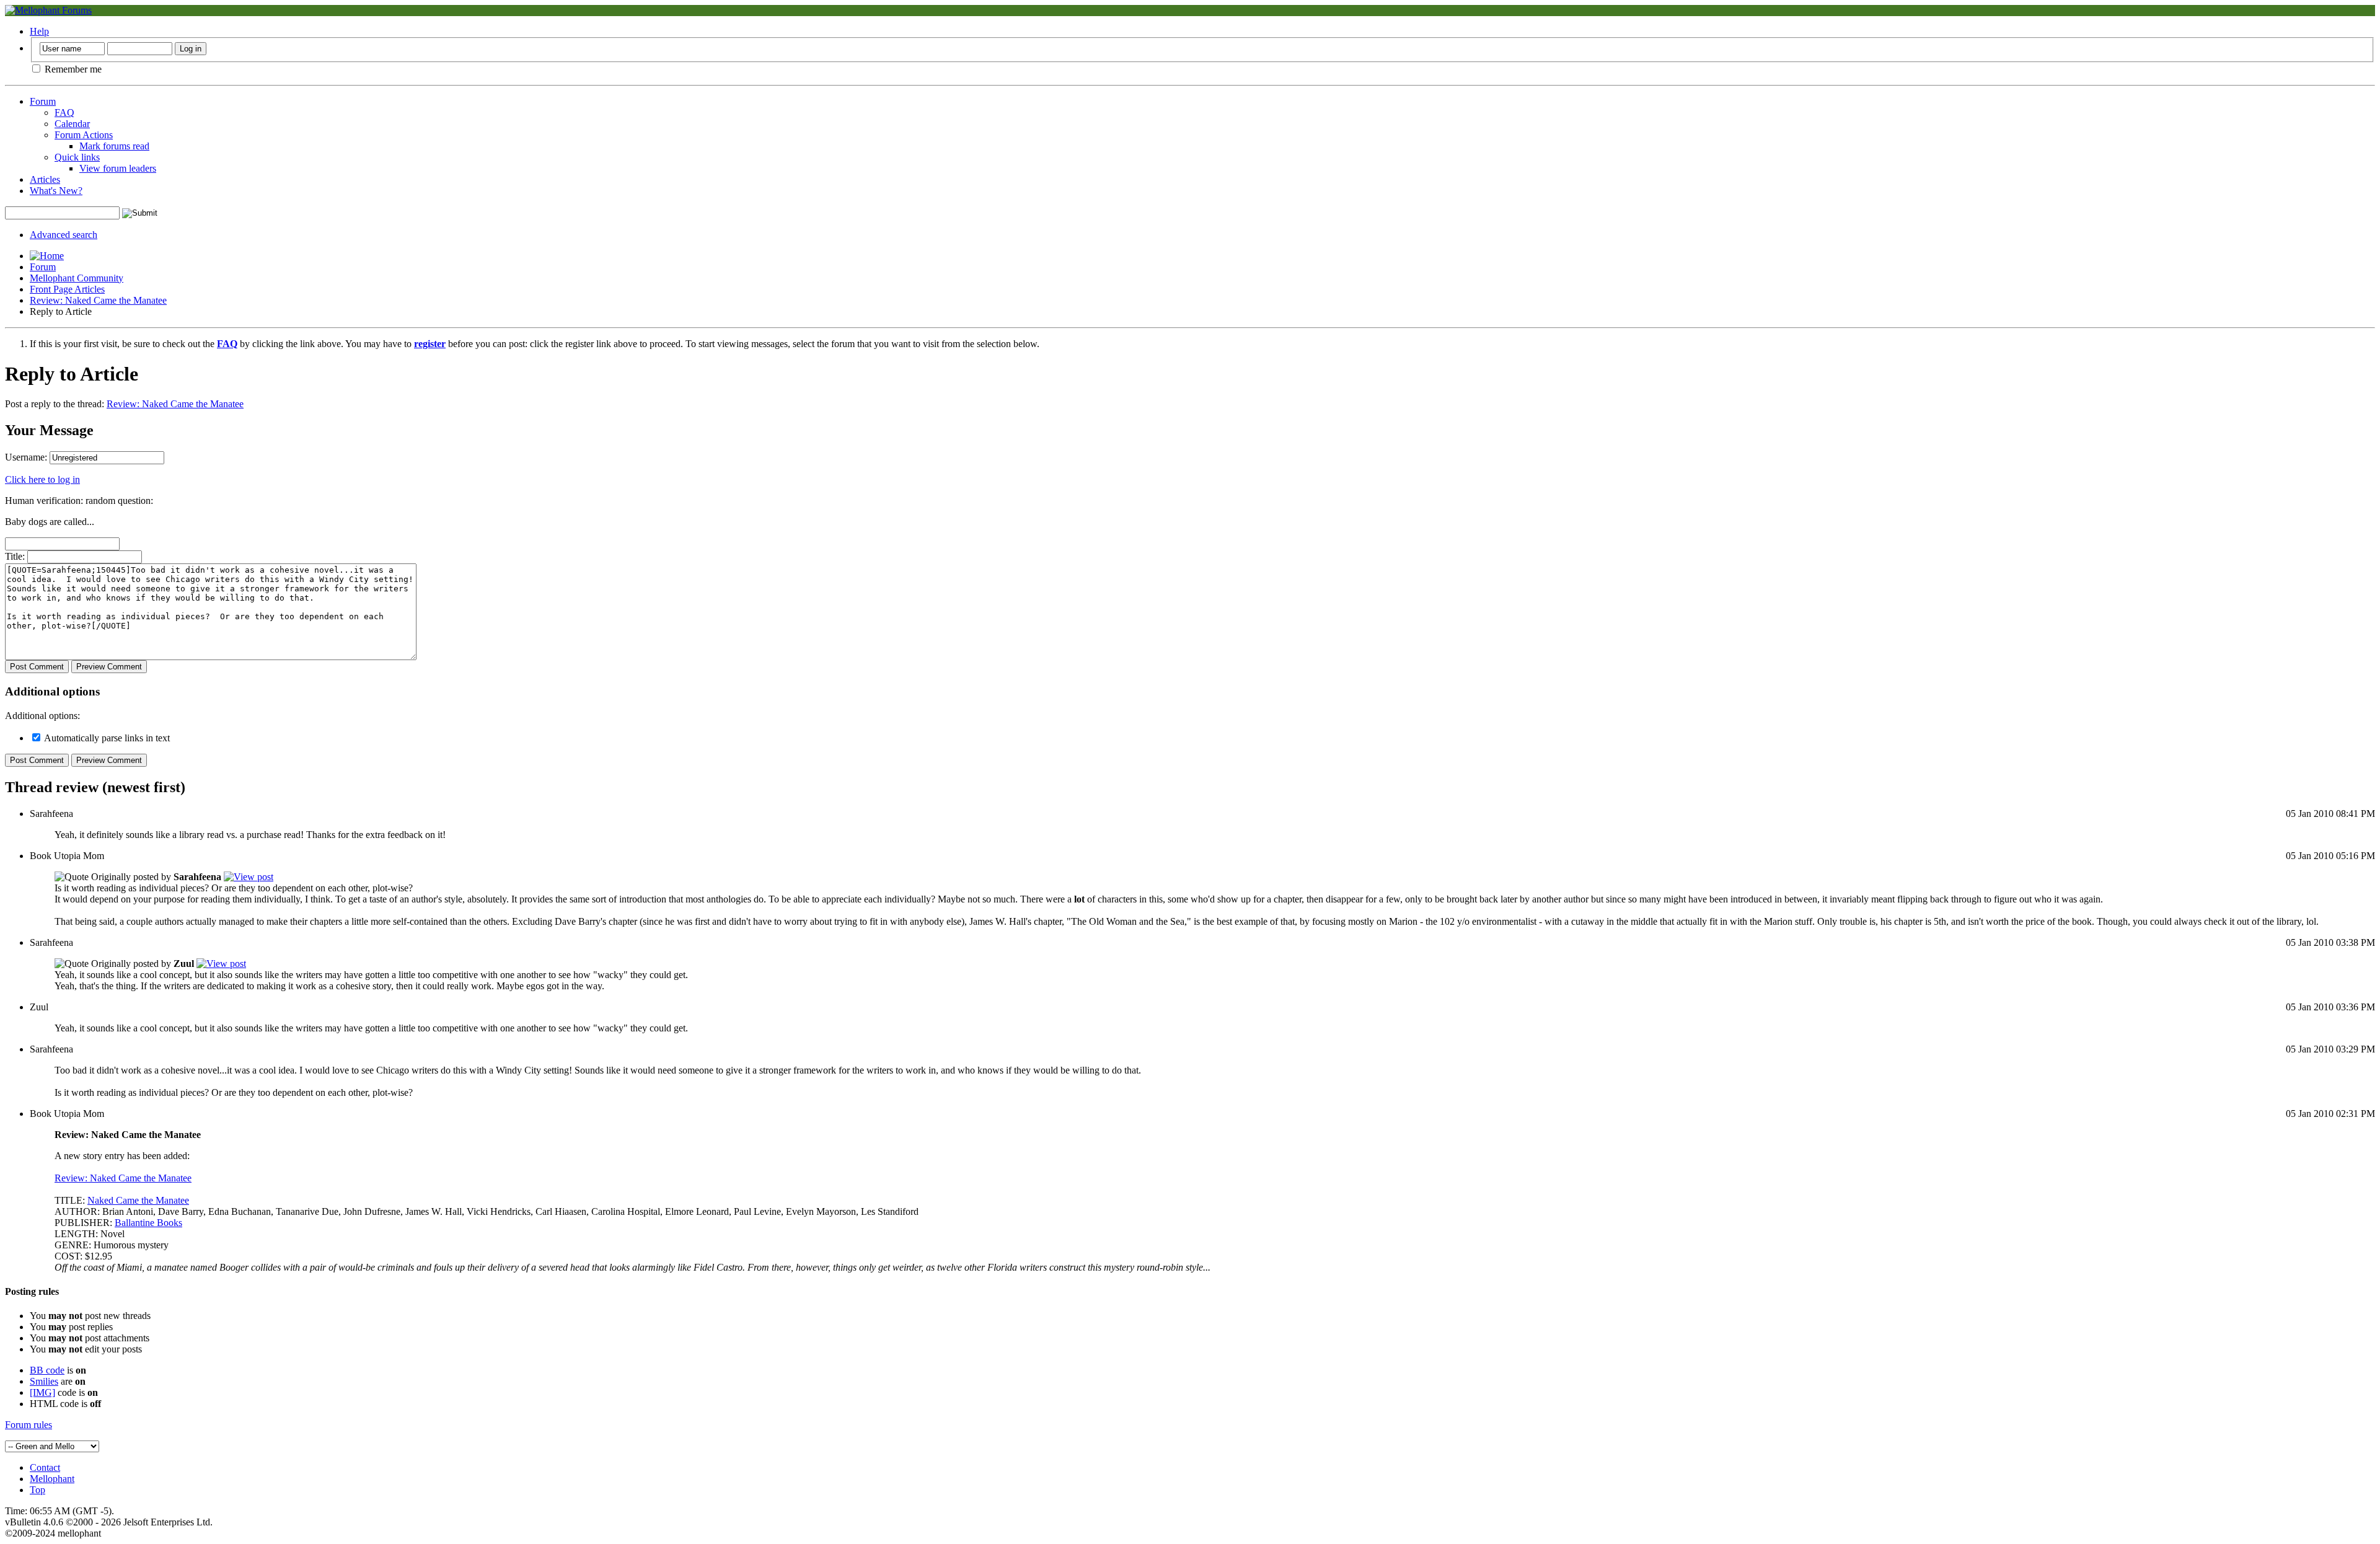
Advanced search (64, 235)
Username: (26, 457)
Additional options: (42, 716)
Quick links (77, 157)
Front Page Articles (67, 289)
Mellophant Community (77, 278)
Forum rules (29, 1425)
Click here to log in (42, 479)
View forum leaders (118, 168)
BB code (47, 1370)
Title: (15, 556)
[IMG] (42, 1392)
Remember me (72, 69)
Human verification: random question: (79, 501)
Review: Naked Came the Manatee (98, 300)
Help (39, 31)
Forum (43, 101)
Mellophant (52, 1479)
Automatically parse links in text (106, 738)
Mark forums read (114, 146)
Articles (45, 179)
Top (37, 1490)
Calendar (72, 124)
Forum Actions (84, 135)
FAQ (64, 112)
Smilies (44, 1381)
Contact (45, 1467)
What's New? (56, 191)
